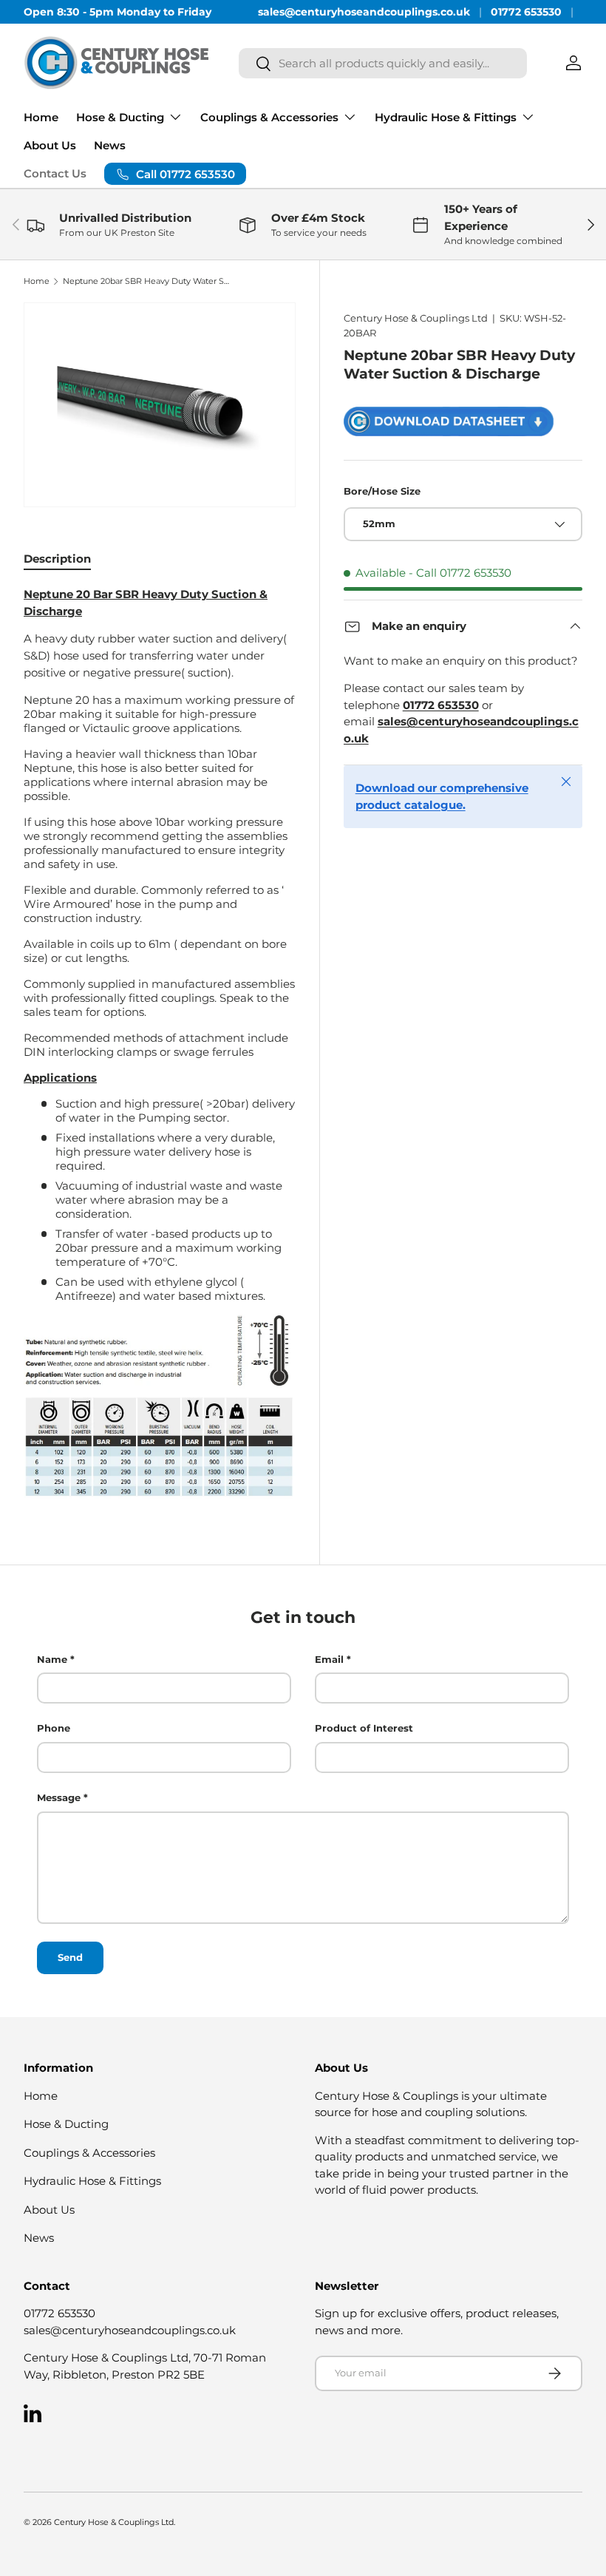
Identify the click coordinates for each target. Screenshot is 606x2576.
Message (59, 1797)
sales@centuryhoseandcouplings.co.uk (364, 12)
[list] (160, 405)
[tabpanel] (160, 1043)
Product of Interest (364, 1728)
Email (329, 1659)
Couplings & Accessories (89, 2153)
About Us (50, 145)
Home (41, 117)
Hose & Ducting (66, 2124)
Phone (54, 1728)
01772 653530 (526, 12)
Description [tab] (57, 559)
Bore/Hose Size (382, 491)
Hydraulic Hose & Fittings (92, 2181)
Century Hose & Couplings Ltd (416, 318)
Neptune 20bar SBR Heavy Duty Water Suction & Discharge (146, 281)
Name (52, 1659)
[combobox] (383, 63)
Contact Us (55, 173)
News (110, 145)
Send (70, 1957)
